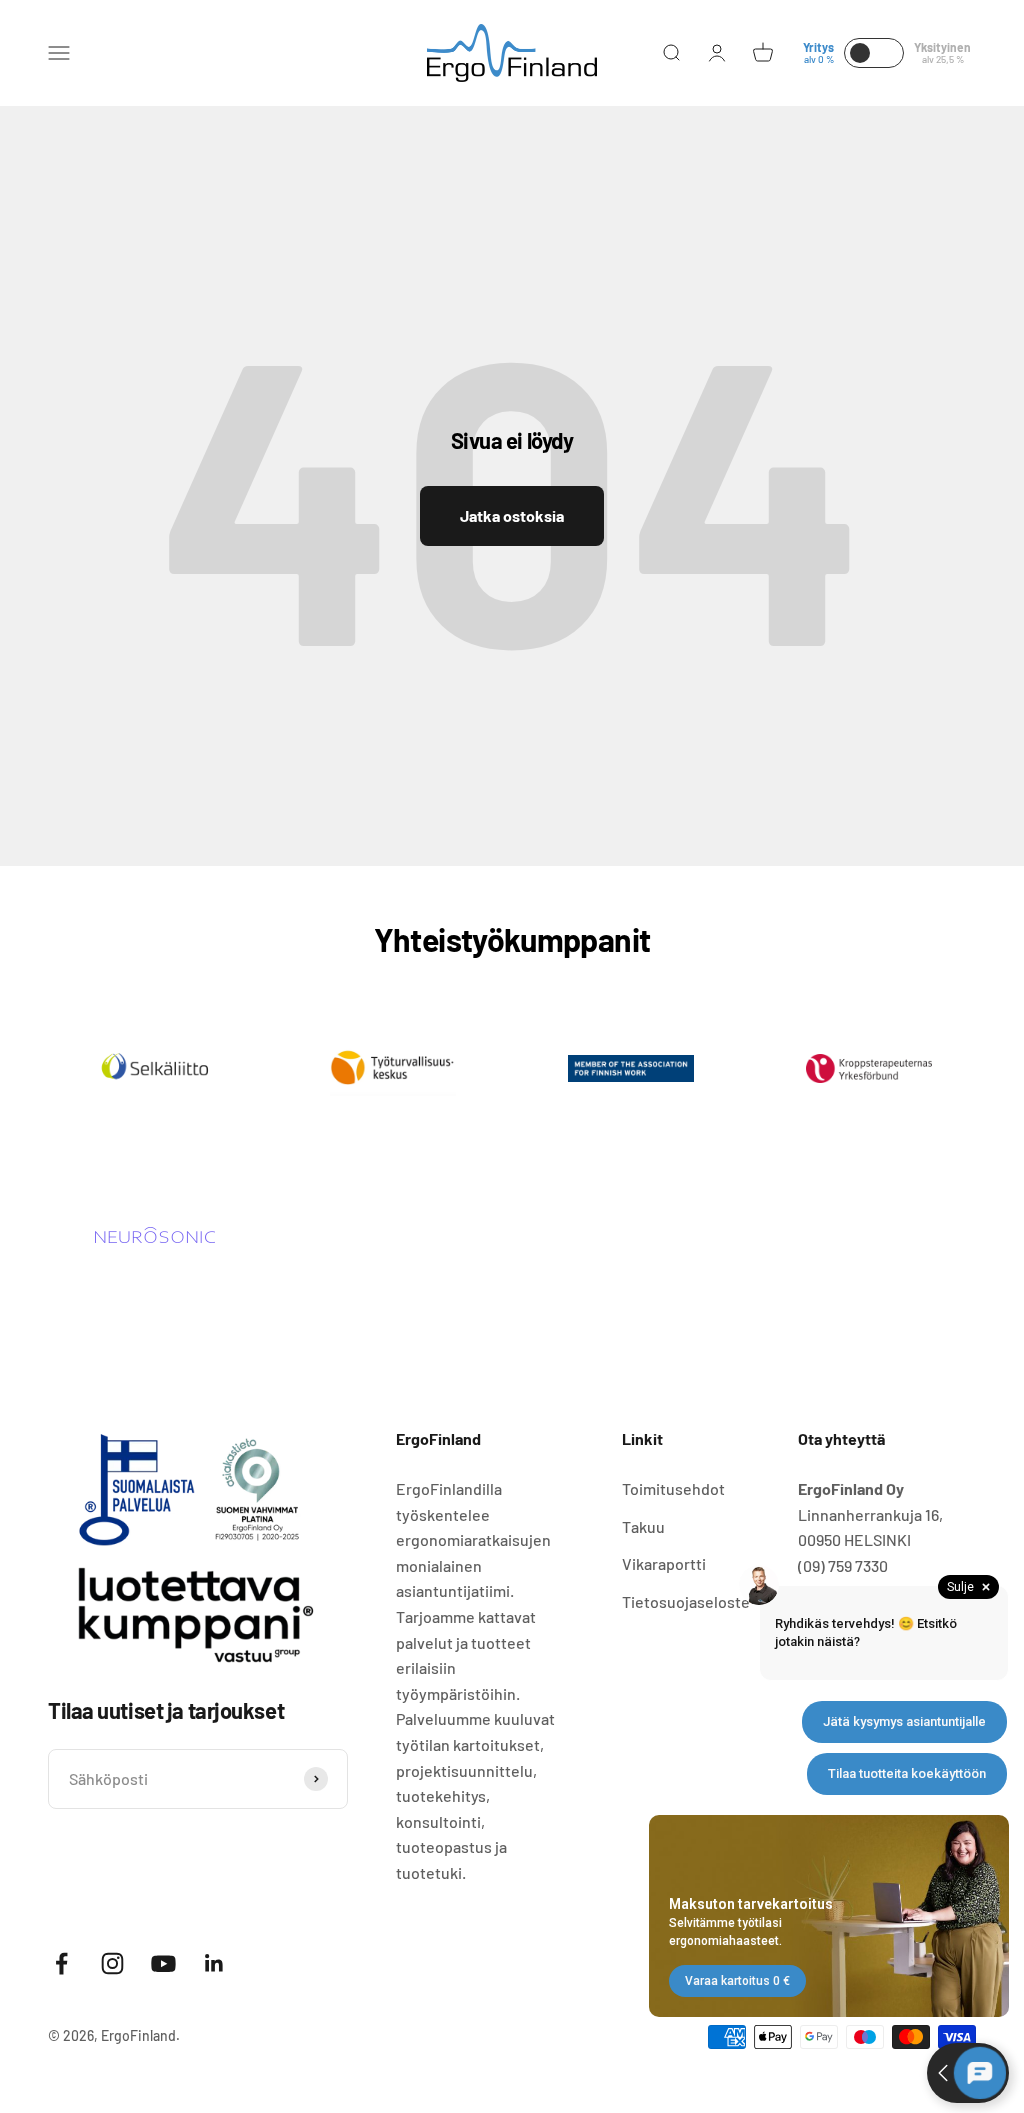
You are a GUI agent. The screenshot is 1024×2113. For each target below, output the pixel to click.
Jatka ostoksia (512, 515)
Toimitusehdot (673, 1488)
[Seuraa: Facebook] (61, 1963)
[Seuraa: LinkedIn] (214, 1963)
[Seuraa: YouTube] (163, 1963)
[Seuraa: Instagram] (112, 1963)
